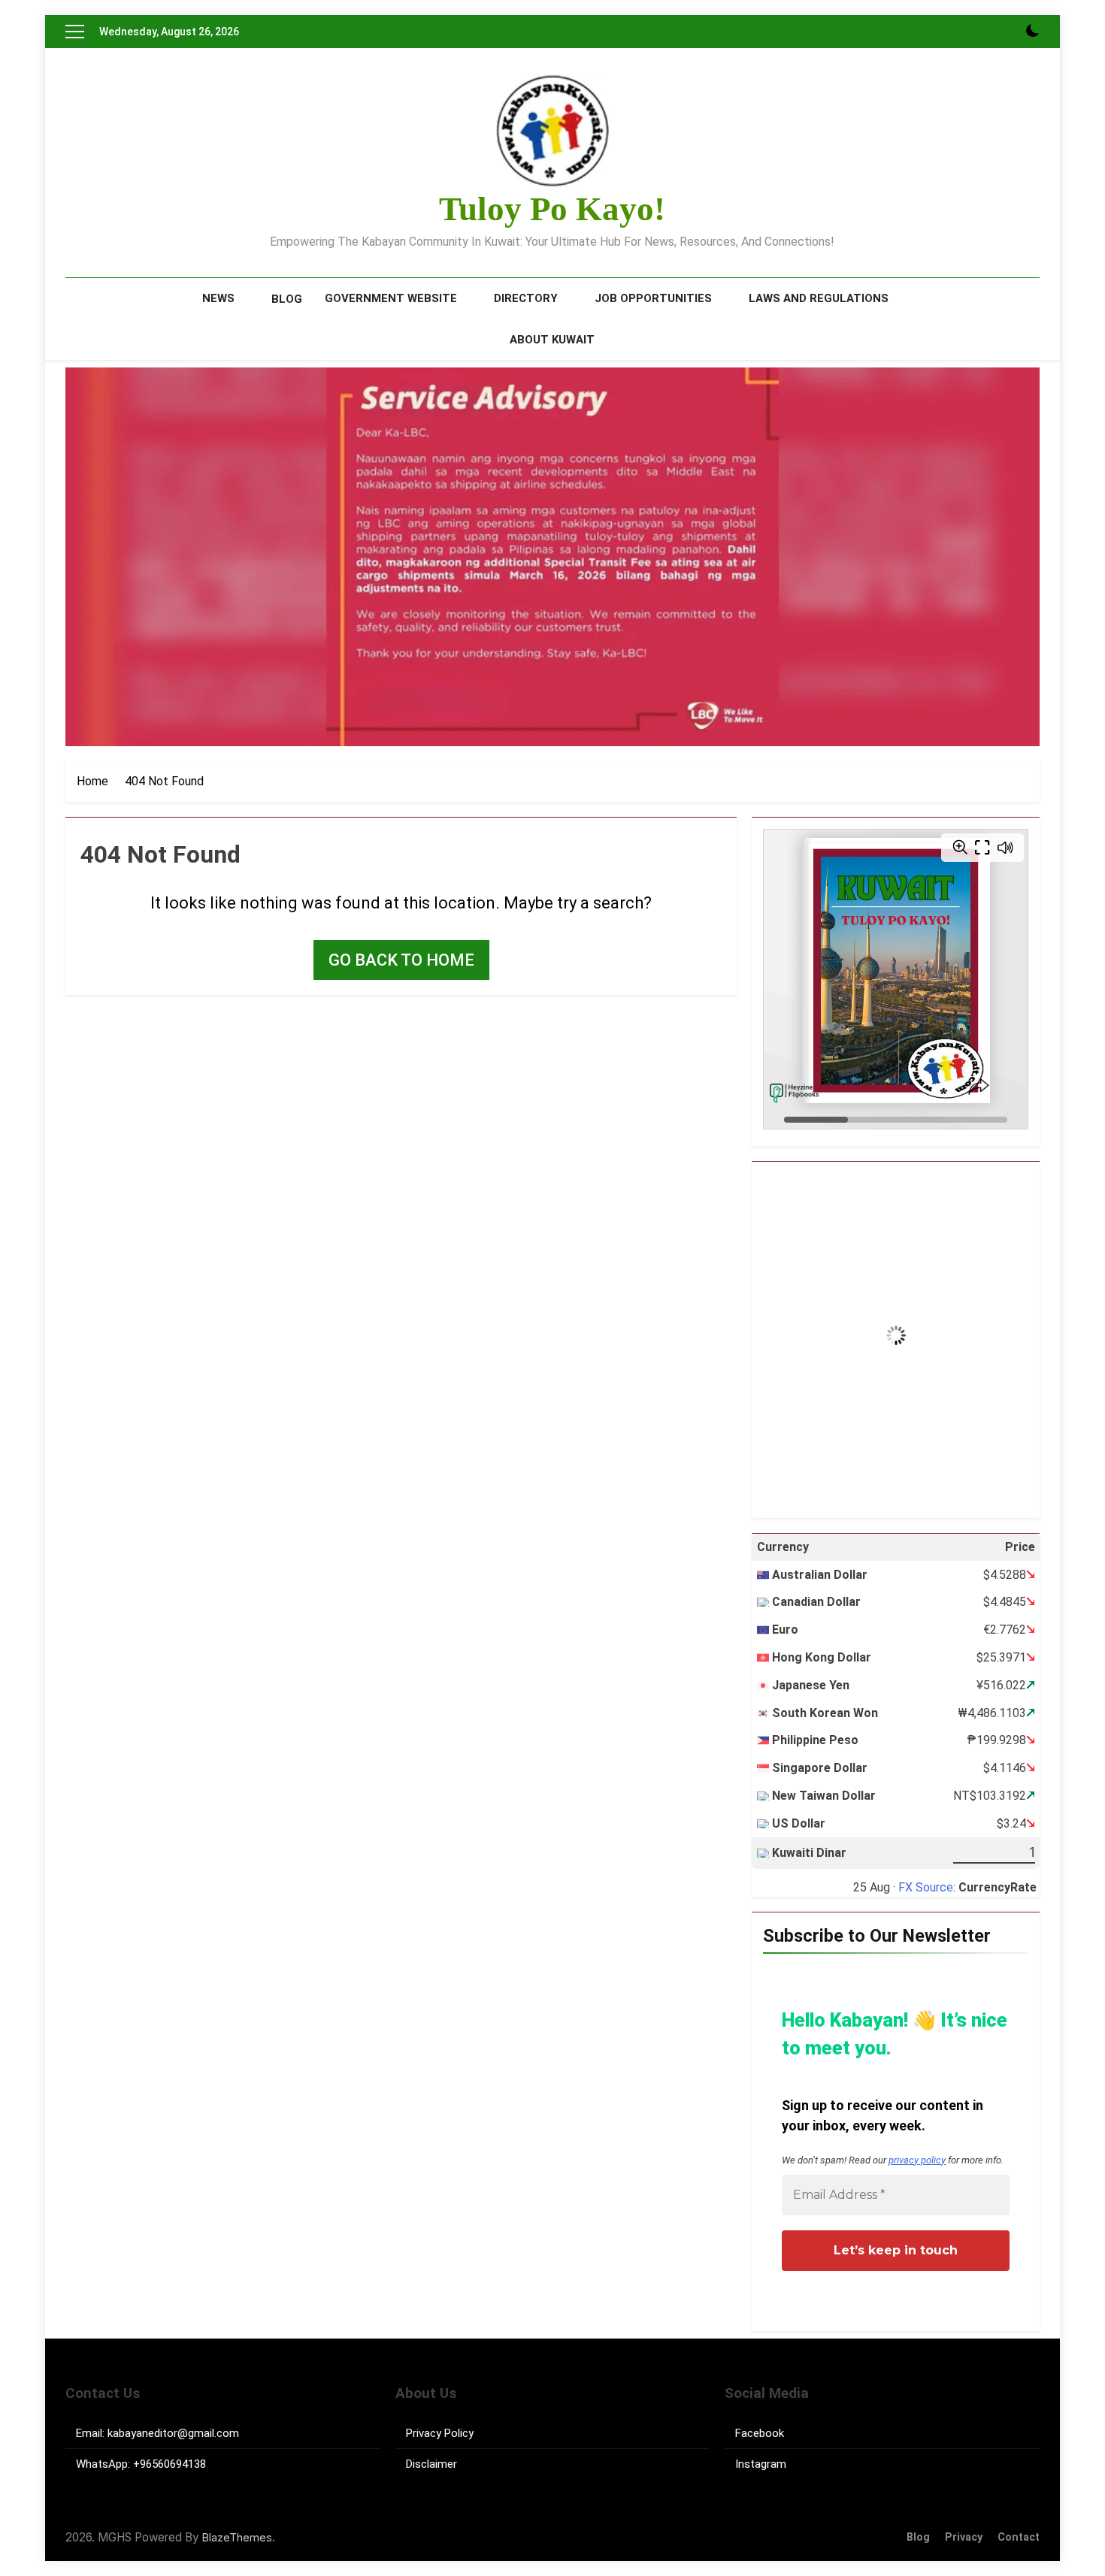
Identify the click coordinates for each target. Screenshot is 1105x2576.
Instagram (761, 2464)
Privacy (964, 2537)
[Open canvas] (75, 32)
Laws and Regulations (819, 298)
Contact (1019, 2537)
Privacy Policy (440, 2433)
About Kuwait (552, 340)
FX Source (926, 1887)
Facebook (760, 2433)
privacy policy (917, 2160)
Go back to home (401, 960)
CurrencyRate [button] (998, 1887)
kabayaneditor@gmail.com (173, 2433)
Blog (287, 299)
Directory (526, 298)
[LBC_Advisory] (552, 557)
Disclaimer (431, 2464)
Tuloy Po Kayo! (552, 209)
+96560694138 (170, 2464)
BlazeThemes (237, 2537)
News (218, 298)
